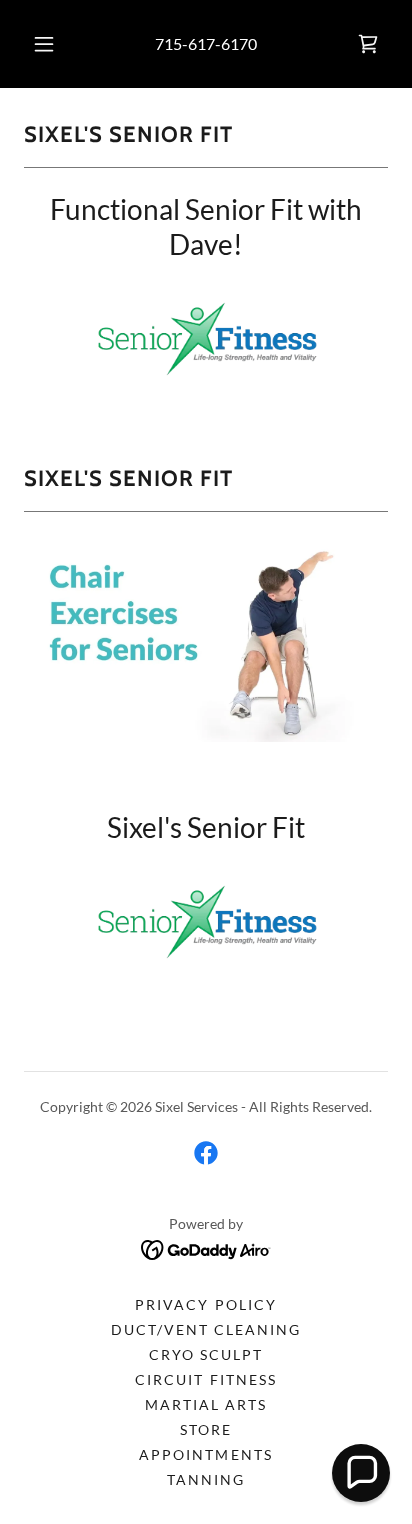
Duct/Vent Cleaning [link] (206, 1329)
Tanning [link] (206, 1479)
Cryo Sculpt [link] (206, 1354)
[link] (368, 44)
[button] (44, 44)
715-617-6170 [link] (206, 43)
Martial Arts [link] (206, 1404)
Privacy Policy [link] (205, 1304)
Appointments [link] (205, 1454)
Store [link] (206, 1429)
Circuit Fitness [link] (205, 1379)
